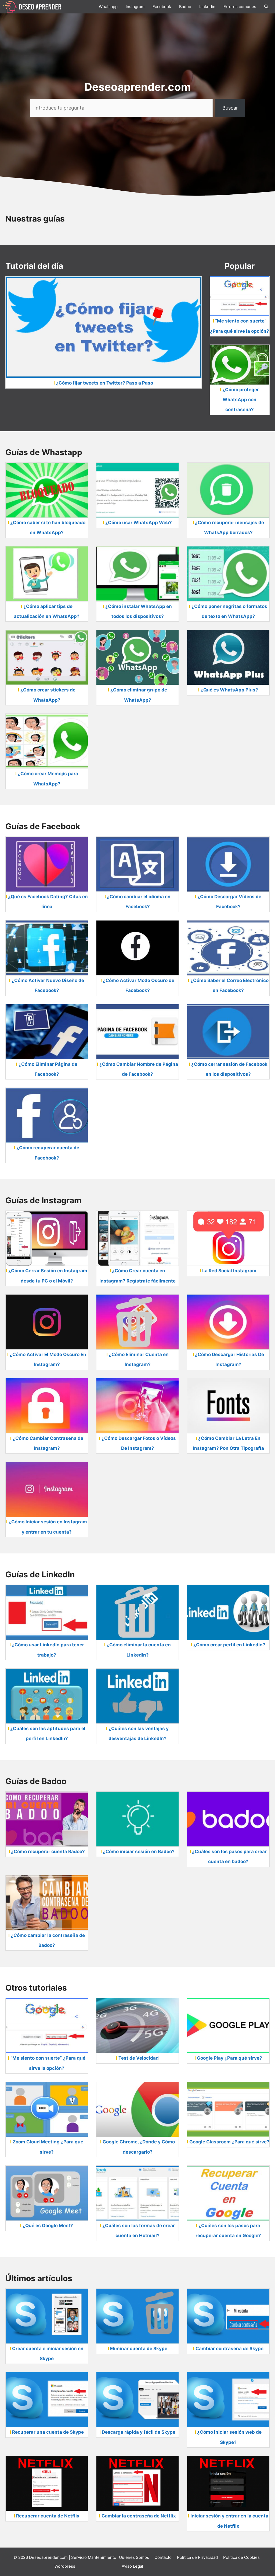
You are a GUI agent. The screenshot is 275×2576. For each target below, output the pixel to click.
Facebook (162, 7)
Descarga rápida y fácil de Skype (139, 2432)
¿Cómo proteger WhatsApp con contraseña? (241, 400)
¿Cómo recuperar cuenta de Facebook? (48, 1153)
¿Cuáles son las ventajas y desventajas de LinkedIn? (139, 1733)
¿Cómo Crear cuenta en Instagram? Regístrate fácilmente (137, 1276)
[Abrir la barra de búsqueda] (266, 7)
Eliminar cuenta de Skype (139, 2349)
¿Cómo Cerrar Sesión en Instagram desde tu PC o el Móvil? (48, 1276)
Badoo (185, 7)
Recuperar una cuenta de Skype (48, 2432)
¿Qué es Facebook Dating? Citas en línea (48, 902)
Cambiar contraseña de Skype (229, 2349)
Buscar (230, 108)
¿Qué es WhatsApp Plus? (229, 690)
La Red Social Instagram (229, 1271)
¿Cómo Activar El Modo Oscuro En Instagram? (48, 1359)
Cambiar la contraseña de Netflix (139, 2516)
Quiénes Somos (134, 2557)
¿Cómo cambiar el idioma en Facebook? (139, 902)
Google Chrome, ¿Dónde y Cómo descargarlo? (139, 2147)
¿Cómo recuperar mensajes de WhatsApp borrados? (229, 528)
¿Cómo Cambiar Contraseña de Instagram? (48, 1443)
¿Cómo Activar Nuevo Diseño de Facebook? (48, 985)
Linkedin (207, 7)
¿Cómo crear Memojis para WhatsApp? (48, 779)
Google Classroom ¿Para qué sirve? (229, 2142)
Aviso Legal (132, 2566)
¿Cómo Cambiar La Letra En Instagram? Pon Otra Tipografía (228, 1443)
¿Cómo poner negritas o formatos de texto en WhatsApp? (229, 611)
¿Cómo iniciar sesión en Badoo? (139, 1852)
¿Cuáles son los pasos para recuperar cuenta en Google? (228, 2231)
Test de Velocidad (139, 2058)
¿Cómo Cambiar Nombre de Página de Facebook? (139, 1069)
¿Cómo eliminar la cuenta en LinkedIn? (139, 1650)
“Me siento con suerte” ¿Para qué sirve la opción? (240, 326)
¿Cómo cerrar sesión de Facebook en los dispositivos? (229, 1069)
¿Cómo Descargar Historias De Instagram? (229, 1359)
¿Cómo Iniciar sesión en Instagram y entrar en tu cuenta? (48, 1527)
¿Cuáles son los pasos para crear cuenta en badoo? (229, 1856)
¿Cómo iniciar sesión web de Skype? (229, 2437)
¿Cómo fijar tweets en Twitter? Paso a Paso (104, 383)
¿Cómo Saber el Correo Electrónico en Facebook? (229, 985)
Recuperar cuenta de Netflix (48, 2516)
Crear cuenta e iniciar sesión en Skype (48, 2354)
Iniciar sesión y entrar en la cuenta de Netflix (229, 2521)
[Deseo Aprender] (32, 6)
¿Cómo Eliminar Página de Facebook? (48, 1069)
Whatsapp (108, 7)
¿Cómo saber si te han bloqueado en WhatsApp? (48, 528)
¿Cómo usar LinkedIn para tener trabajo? (48, 1650)
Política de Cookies (241, 2557)
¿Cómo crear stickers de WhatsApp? (48, 695)
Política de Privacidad (197, 2557)
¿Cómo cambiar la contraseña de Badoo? (48, 1940)
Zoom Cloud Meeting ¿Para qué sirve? (48, 2147)
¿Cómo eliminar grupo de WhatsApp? (139, 695)
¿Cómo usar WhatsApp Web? (139, 523)
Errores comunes (240, 7)
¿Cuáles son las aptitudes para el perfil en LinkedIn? (48, 1733)
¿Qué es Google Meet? (48, 2226)
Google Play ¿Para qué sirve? (229, 2058)
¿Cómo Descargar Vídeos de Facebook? (229, 902)
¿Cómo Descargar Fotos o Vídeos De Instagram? (139, 1443)
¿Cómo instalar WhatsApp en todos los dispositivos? (139, 611)
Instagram (135, 7)
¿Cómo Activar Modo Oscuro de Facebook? (139, 985)
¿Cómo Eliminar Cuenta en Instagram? (139, 1359)
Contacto (163, 2557)
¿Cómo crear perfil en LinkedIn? (229, 1645)
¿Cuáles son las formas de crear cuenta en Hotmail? (139, 2231)
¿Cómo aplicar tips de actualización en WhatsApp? (47, 611)
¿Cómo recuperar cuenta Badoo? (48, 1852)
